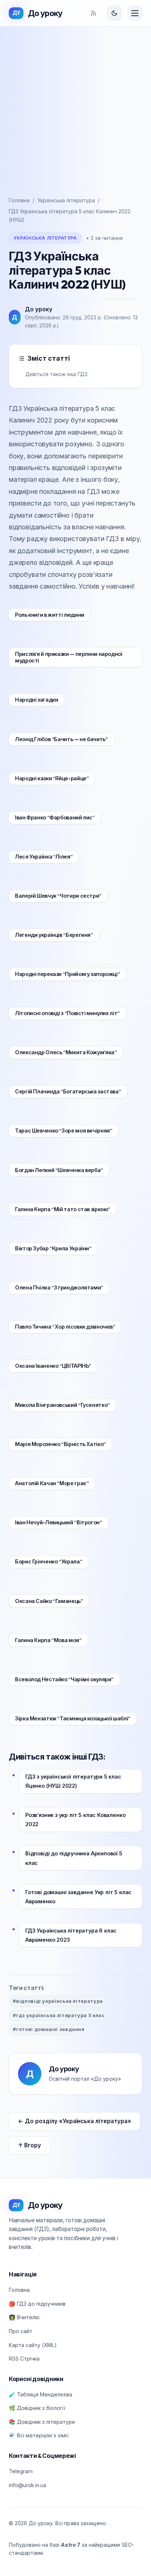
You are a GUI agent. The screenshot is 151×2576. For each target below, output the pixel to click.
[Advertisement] (75, 106)
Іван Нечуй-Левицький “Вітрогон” (59, 1522)
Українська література (66, 200)
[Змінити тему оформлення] (114, 13)
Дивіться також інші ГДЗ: (57, 374)
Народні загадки (36, 700)
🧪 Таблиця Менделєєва (40, 2394)
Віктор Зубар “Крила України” (53, 1248)
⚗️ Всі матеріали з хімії (39, 2435)
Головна (19, 200)
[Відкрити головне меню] (135, 13)
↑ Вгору (30, 2145)
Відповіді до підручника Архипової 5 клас (74, 1858)
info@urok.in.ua (27, 2485)
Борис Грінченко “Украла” (49, 1562)
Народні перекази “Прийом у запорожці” (67, 974)
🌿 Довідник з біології (37, 2408)
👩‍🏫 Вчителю (24, 2317)
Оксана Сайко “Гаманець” (49, 1601)
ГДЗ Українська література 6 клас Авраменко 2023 (71, 1935)
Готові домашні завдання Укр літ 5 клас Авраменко (78, 1897)
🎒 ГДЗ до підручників (37, 2304)
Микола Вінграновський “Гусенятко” (62, 1405)
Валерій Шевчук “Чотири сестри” (58, 896)
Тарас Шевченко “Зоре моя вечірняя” (64, 1131)
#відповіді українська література (58, 2001)
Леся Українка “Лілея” (44, 857)
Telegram (21, 2471)
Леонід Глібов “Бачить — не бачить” (62, 739)
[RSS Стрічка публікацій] (93, 13)
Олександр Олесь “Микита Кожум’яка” (66, 1052)
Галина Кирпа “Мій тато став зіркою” (63, 1209)
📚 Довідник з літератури (42, 2422)
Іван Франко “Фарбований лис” (55, 818)
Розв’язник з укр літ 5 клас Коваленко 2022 (75, 1820)
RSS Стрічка (24, 2359)
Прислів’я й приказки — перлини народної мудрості (69, 658)
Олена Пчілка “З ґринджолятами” (59, 1288)
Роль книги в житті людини (50, 615)
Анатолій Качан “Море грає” (52, 1483)
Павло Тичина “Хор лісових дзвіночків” (65, 1327)
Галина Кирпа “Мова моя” (48, 1640)
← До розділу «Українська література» (75, 2121)
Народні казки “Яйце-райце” (52, 778)
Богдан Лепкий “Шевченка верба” (59, 1170)
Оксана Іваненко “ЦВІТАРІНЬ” (53, 1366)
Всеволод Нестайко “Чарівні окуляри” (64, 1679)
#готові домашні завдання (49, 2029)
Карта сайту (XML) (33, 2345)
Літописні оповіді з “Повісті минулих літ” (67, 1013)
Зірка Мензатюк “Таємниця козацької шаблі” (73, 1719)
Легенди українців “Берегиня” (54, 935)
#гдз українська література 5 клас (59, 2015)
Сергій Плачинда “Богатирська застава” (68, 1092)
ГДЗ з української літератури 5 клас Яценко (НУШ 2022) (73, 1781)
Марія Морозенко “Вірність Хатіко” (60, 1444)
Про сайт (21, 2331)
